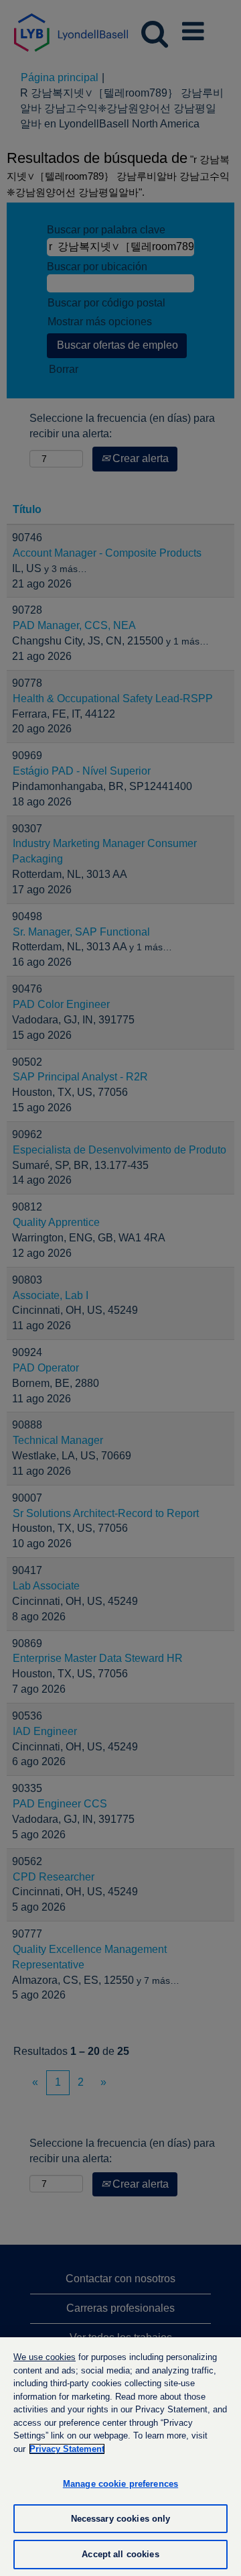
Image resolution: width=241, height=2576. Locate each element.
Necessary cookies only (121, 2519)
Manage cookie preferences (120, 2484)
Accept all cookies (120, 2554)
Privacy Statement (67, 2449)
